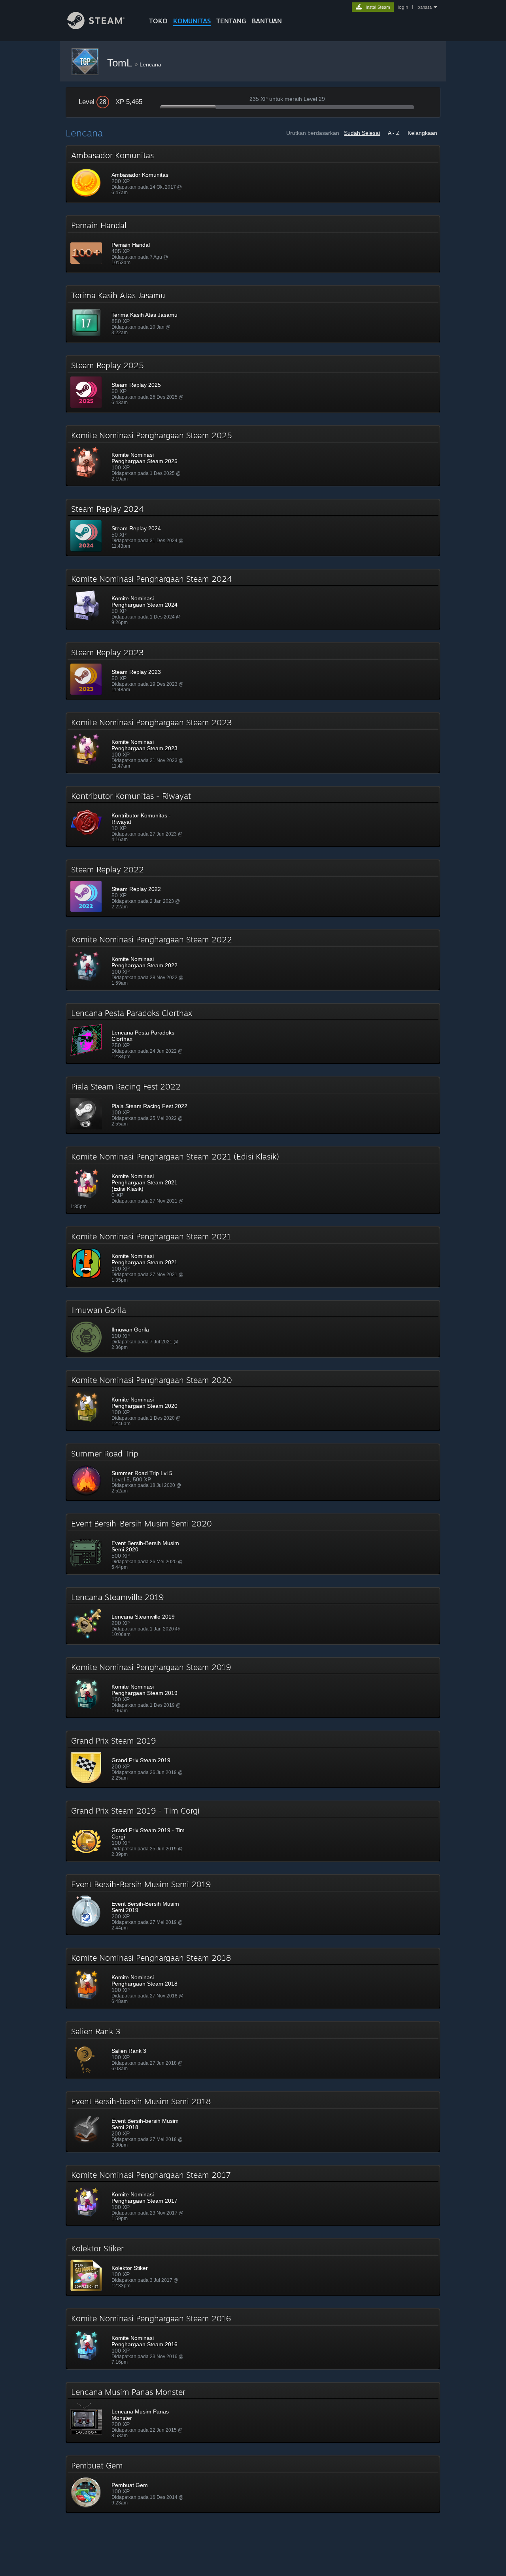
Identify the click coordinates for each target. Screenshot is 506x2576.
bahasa (425, 7)
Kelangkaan (422, 133)
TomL (121, 63)
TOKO (158, 21)
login (403, 7)
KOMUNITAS (192, 21)
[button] (253, 174)
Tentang (231, 21)
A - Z (394, 133)
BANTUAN (267, 21)
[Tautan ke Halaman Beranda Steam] (96, 27)
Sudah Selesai (362, 133)
